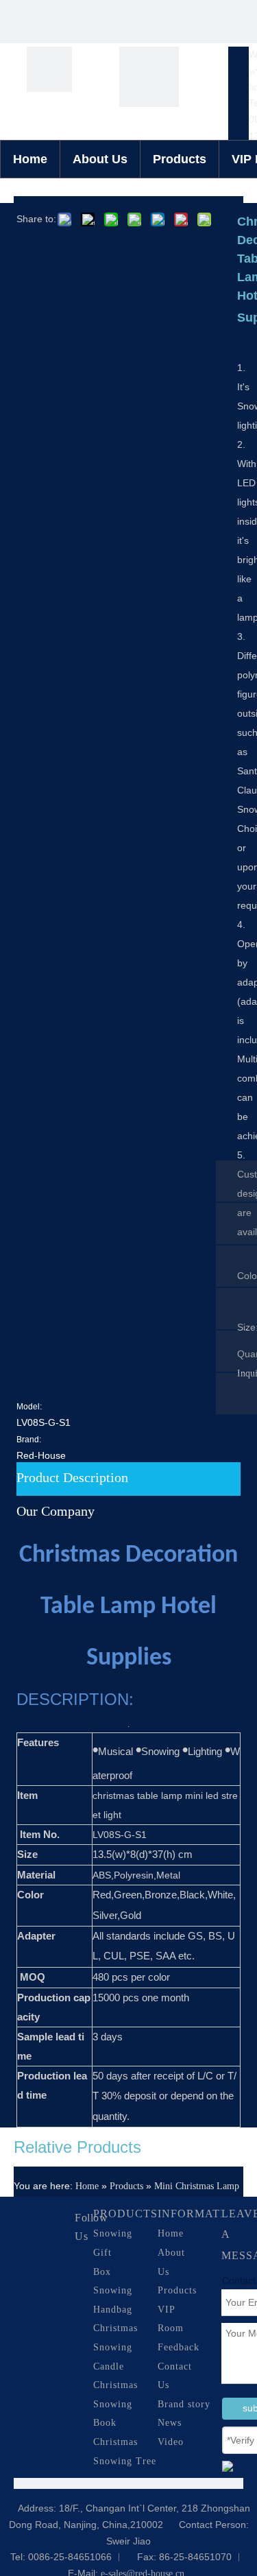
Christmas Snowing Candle (115, 2347)
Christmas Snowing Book (115, 2404)
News (170, 2423)
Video (171, 2442)
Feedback (179, 2347)
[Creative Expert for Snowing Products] (149, 77)
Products (180, 159)
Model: (29, 1407)
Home (30, 159)
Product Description (72, 1477)
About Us (100, 159)
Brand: (29, 1440)
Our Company (56, 1511)
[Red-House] (49, 69)
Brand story (184, 2404)
